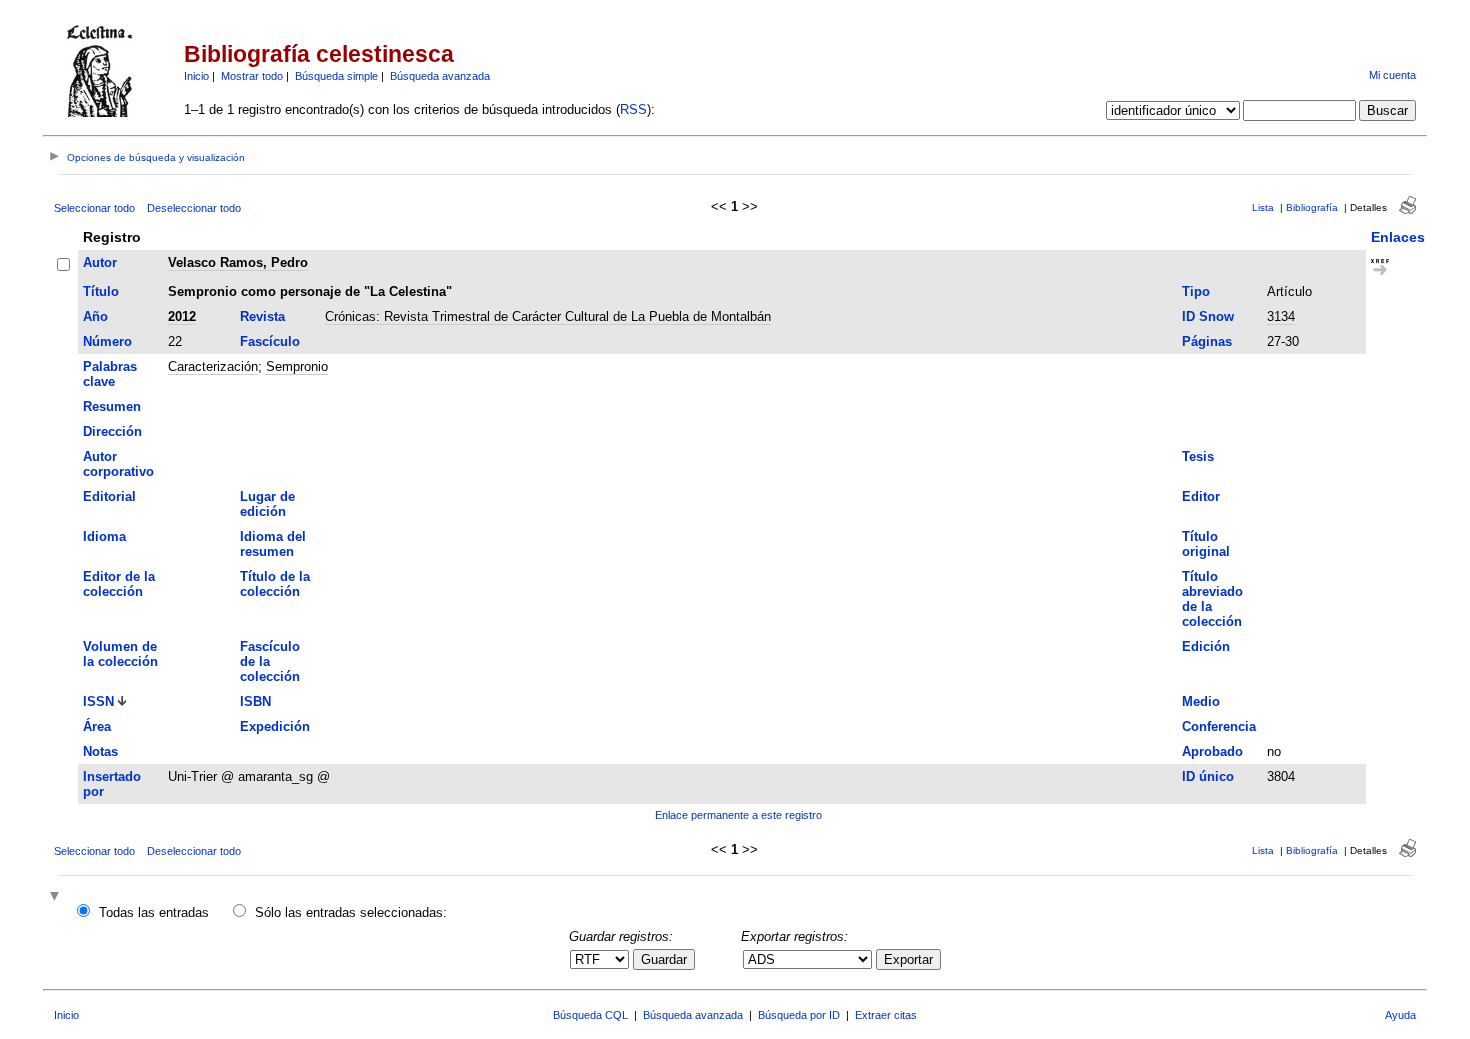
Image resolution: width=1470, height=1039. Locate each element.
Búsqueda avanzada (440, 76)
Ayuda (1400, 1015)
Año (95, 316)
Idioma (104, 536)
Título (101, 291)
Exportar (908, 959)
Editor (1201, 496)
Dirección (112, 431)
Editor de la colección (119, 584)
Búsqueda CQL (590, 1015)
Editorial (109, 496)
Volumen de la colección (120, 654)
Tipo (1196, 291)
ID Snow (1208, 316)
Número (107, 341)
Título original (1206, 544)
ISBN (255, 701)
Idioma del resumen (273, 544)
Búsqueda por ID (799, 1015)
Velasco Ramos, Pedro (238, 262)
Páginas (1207, 341)
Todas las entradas (154, 912)
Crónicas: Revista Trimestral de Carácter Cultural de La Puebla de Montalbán (548, 316)
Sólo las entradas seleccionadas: (351, 912)
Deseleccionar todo (194, 208)
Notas (100, 751)
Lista (1263, 207)
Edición (1206, 646)
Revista (262, 316)
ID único (1208, 776)
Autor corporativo (118, 464)
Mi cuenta (1392, 75)
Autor (100, 262)
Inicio (196, 76)
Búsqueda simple (336, 76)
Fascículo (270, 341)
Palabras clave (110, 374)
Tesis (1198, 456)
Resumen (112, 406)
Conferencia (1219, 726)
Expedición (275, 726)
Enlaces (1398, 237)
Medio (1201, 701)
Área (97, 726)
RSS (633, 109)
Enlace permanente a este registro (738, 815)
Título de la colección (275, 584)
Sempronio (297, 366)
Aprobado (1212, 751)
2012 (182, 316)
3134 (1281, 316)
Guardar (664, 959)
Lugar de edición (267, 504)
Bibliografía (1312, 207)
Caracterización (213, 366)
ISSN (98, 701)
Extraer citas (886, 1015)
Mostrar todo (252, 76)
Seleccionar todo (94, 208)
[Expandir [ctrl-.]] (57, 897)
